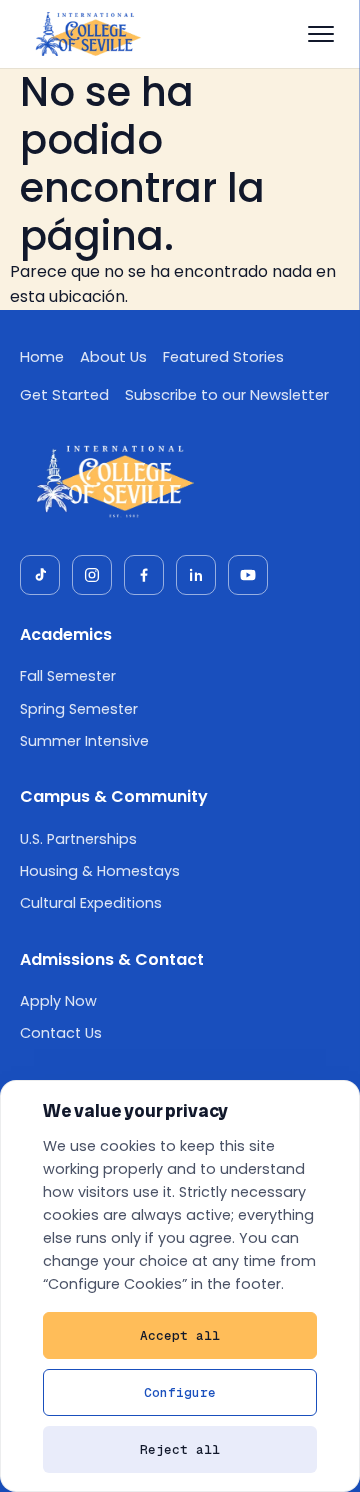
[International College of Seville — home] (87, 34)
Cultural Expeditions (91, 903)
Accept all (180, 1335)
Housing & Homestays (100, 871)
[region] (180, 1286)
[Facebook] (144, 575)
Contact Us (61, 1033)
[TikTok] (40, 575)
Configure (180, 1392)
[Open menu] (321, 34)
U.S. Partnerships (78, 839)
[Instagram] (92, 575)
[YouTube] (248, 575)
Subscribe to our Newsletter (227, 395)
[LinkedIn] (196, 575)
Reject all (180, 1449)
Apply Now (58, 1001)
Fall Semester (68, 676)
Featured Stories (223, 357)
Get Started (64, 395)
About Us (113, 357)
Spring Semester (79, 709)
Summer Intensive (84, 741)
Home (42, 357)
